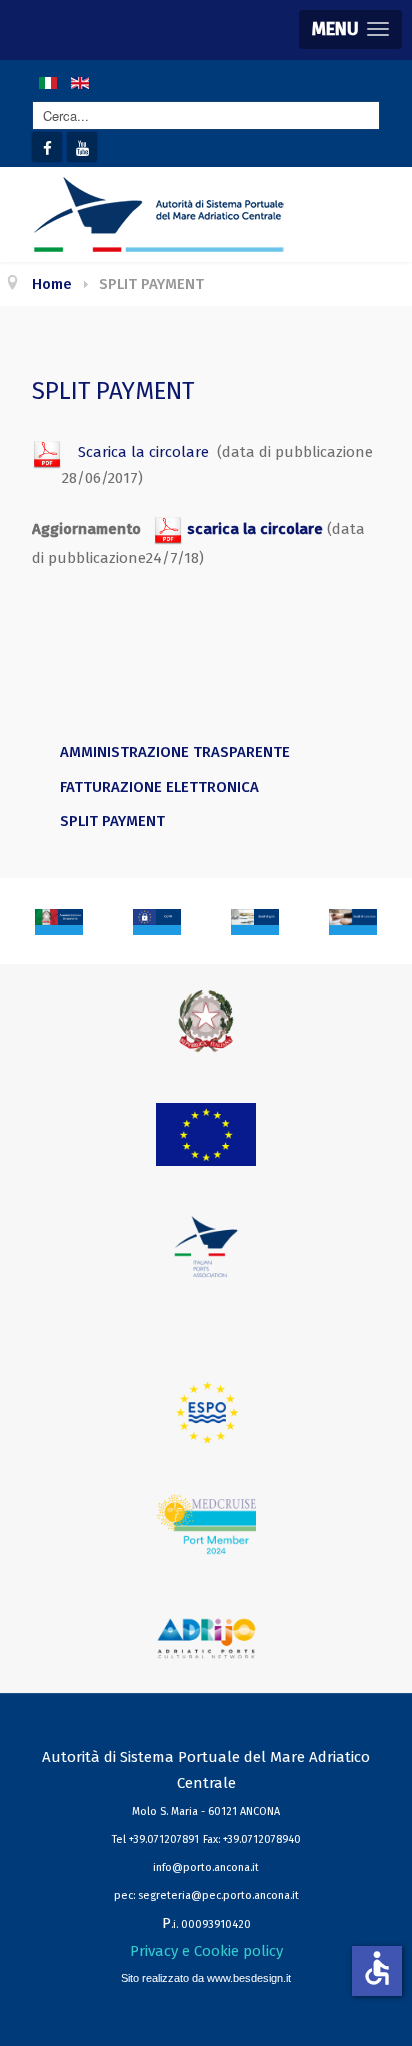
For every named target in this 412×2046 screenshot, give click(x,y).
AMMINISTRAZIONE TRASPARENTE (175, 752)
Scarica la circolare (135, 452)
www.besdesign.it (249, 1978)
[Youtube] (82, 147)
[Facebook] (47, 147)
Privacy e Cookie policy (206, 1951)
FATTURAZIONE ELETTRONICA (159, 787)
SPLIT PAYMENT (112, 821)
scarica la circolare (253, 529)
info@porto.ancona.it (206, 1867)
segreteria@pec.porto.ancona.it (218, 1895)
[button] (350, 29)
